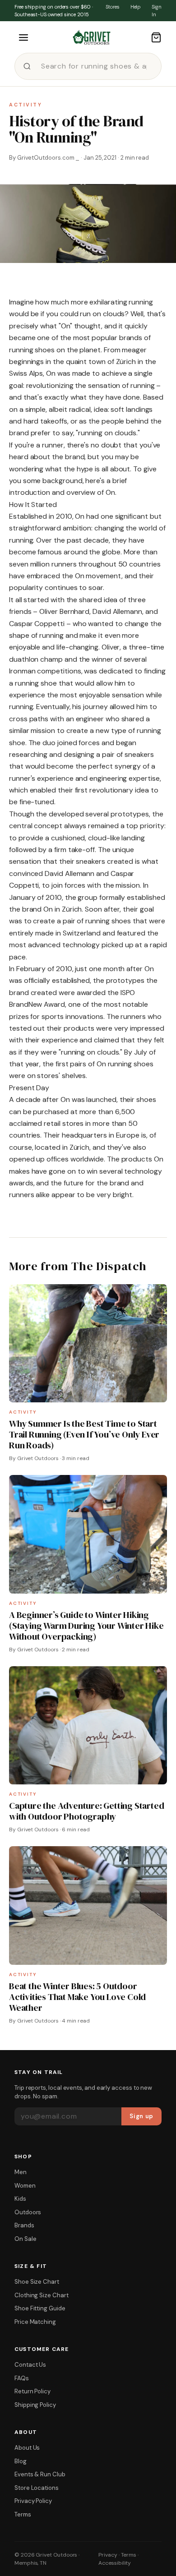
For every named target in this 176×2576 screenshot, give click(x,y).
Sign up (141, 2116)
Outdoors (28, 2212)
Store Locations (37, 2488)
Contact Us (30, 2365)
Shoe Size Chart (37, 2282)
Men (21, 2172)
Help (136, 7)
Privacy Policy (33, 2501)
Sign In (157, 11)
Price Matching (35, 2322)
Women (25, 2186)
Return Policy (32, 2391)
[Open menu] (23, 37)
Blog (21, 2461)
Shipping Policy (35, 2405)
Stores (113, 7)
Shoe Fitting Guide (40, 2308)
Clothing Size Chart (42, 2295)
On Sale (25, 2239)
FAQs (22, 2378)
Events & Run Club (40, 2474)
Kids (20, 2199)
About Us (27, 2448)
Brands (24, 2225)
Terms (23, 2514)
